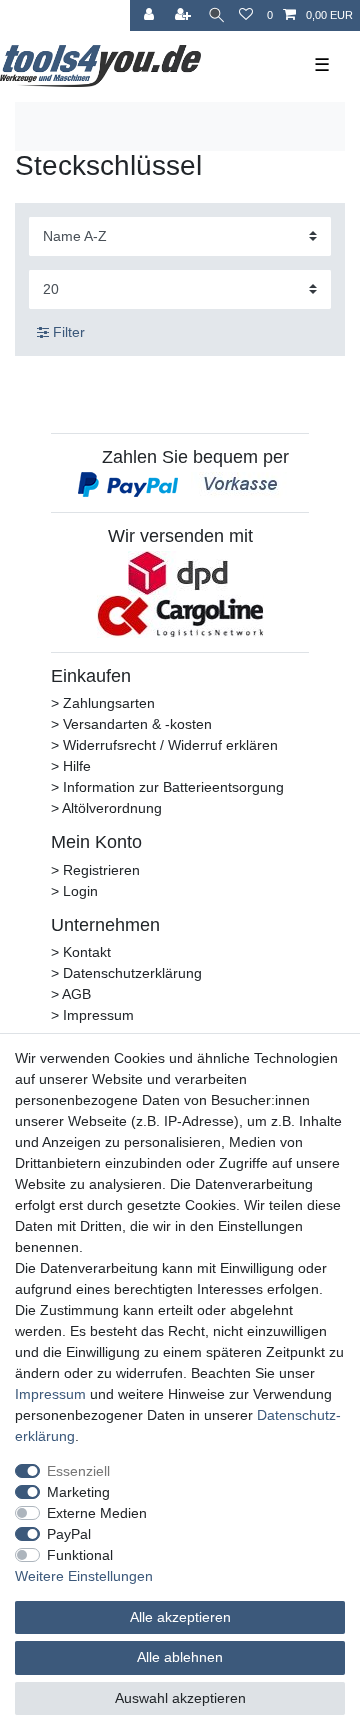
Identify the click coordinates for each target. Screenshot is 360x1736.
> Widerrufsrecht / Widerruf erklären (164, 745)
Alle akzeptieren (180, 1617)
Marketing (78, 1492)
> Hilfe (71, 766)
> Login (74, 891)
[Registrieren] (185, 15)
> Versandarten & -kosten (131, 724)
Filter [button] (69, 332)
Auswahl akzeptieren (180, 1698)
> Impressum (92, 1015)
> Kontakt (81, 952)
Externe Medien (97, 1513)
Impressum (50, 1394)
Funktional (80, 1555)
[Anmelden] (151, 15)
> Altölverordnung (106, 808)
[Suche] (216, 15)
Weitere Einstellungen (84, 1576)
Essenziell (78, 1471)
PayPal (69, 1534)
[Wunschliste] (246, 15)
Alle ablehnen (180, 1657)
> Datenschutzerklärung (126, 973)
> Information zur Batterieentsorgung (167, 787)
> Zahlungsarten (103, 703)
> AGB (71, 994)
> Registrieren (95, 870)
